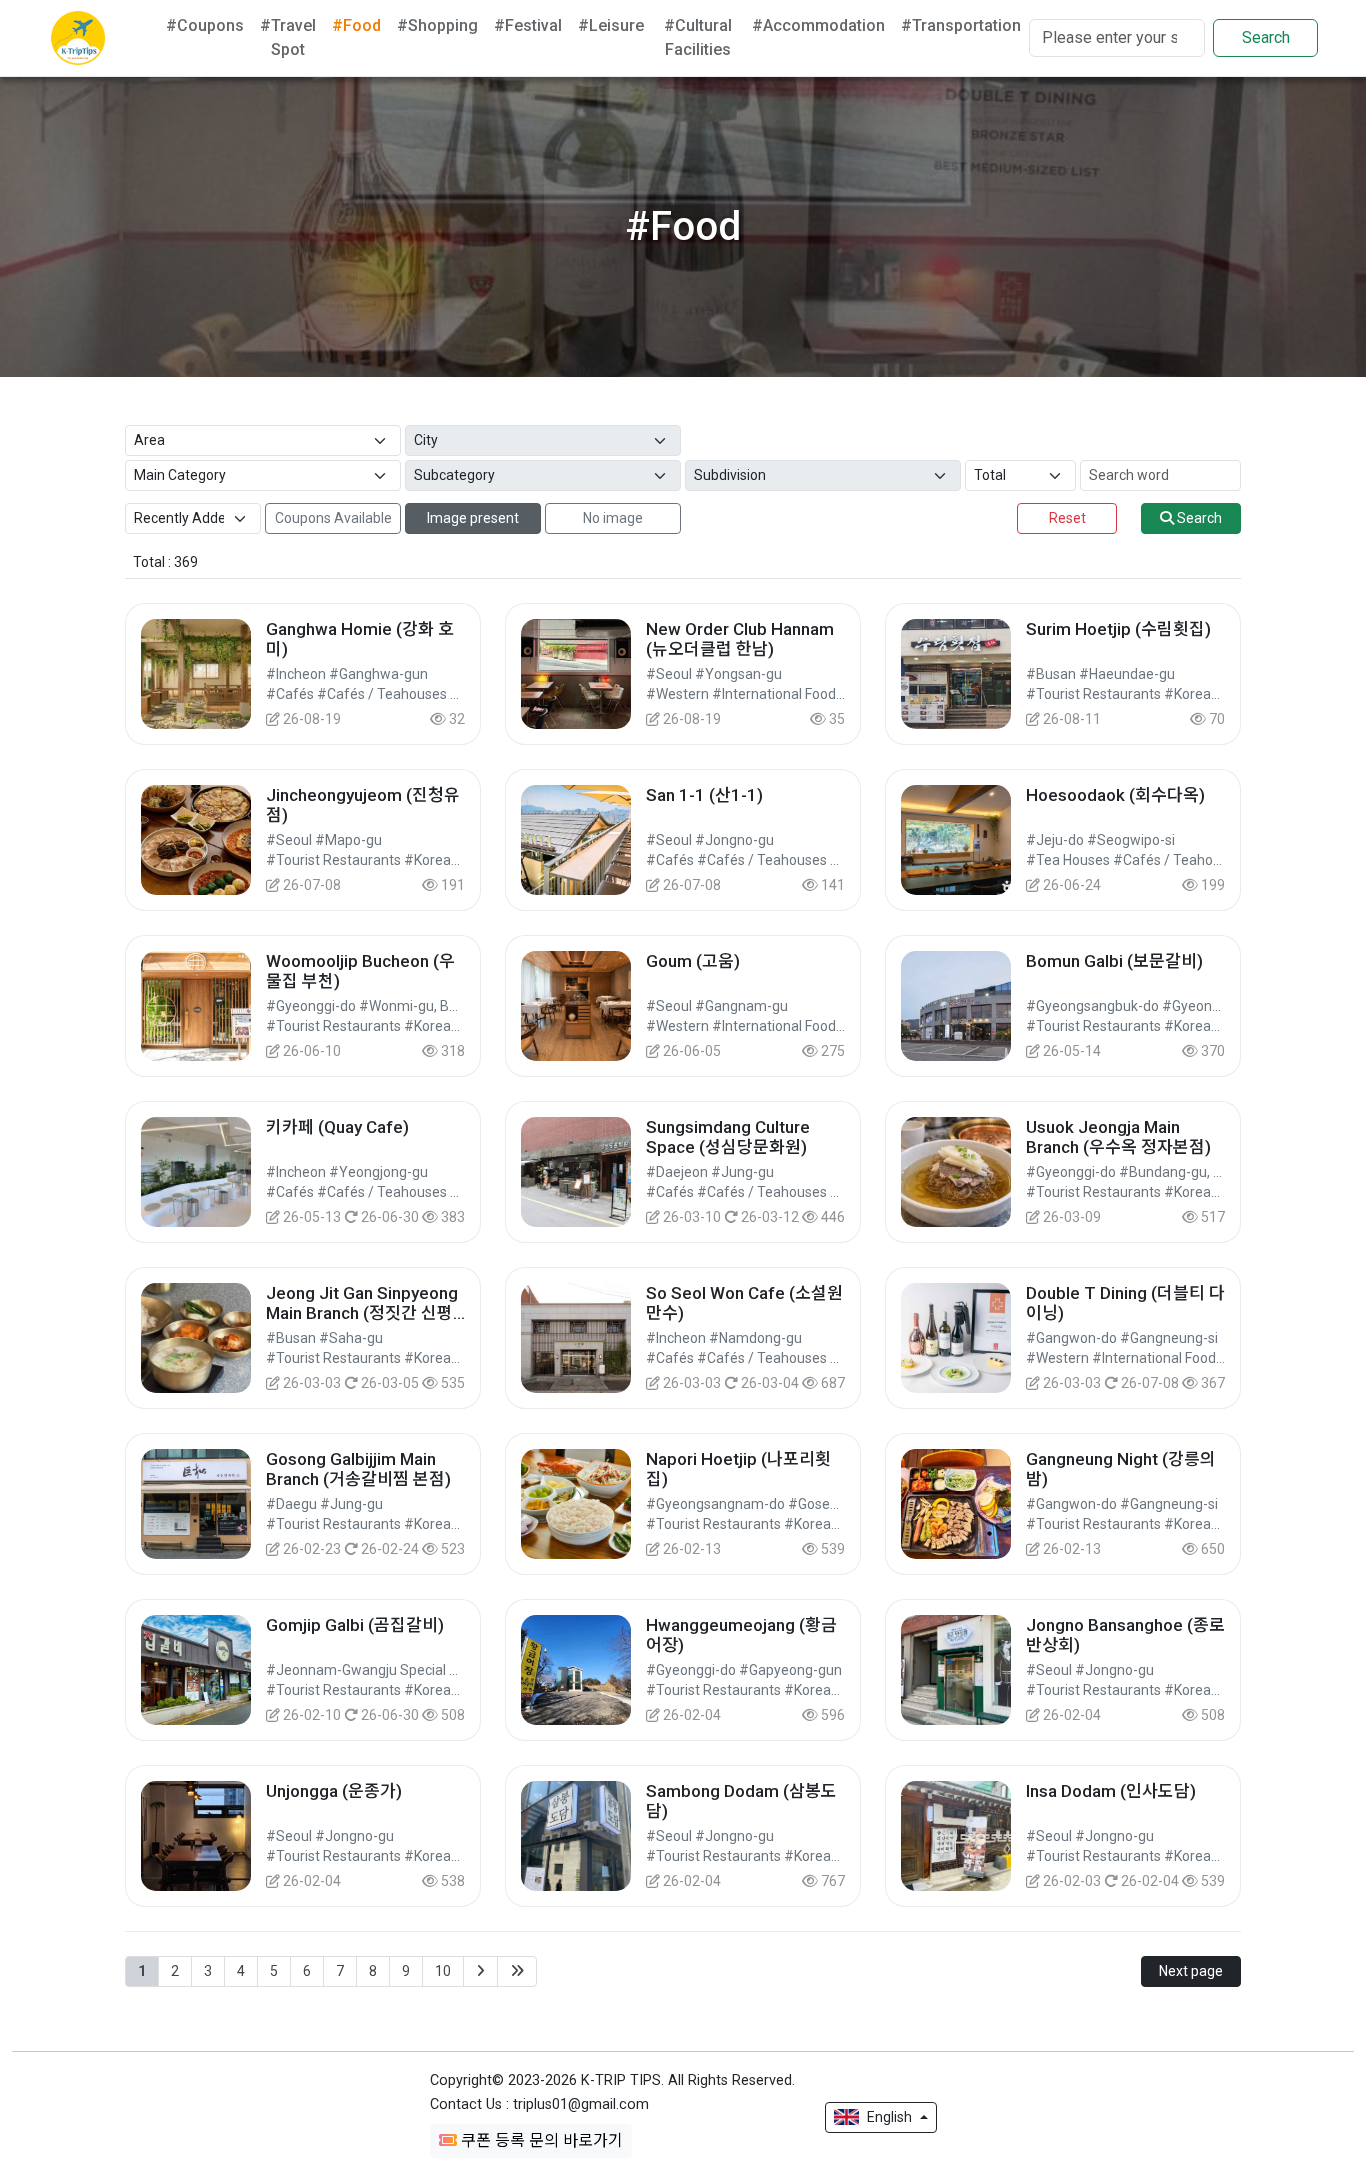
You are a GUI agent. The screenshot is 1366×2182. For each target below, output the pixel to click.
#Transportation (961, 25)
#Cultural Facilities (698, 37)
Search (1266, 37)
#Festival (528, 25)
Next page (1191, 1971)
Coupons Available (333, 518)
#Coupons (205, 25)
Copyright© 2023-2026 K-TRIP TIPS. (612, 2080)
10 (443, 1971)
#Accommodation (818, 25)
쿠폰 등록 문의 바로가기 (540, 2140)
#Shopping (437, 25)
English (889, 2117)
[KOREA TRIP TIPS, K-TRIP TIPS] (78, 38)
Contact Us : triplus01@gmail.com (539, 2104)
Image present (473, 518)
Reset (1067, 518)
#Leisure (611, 25)
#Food (356, 25)
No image (613, 518)
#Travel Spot (288, 37)
